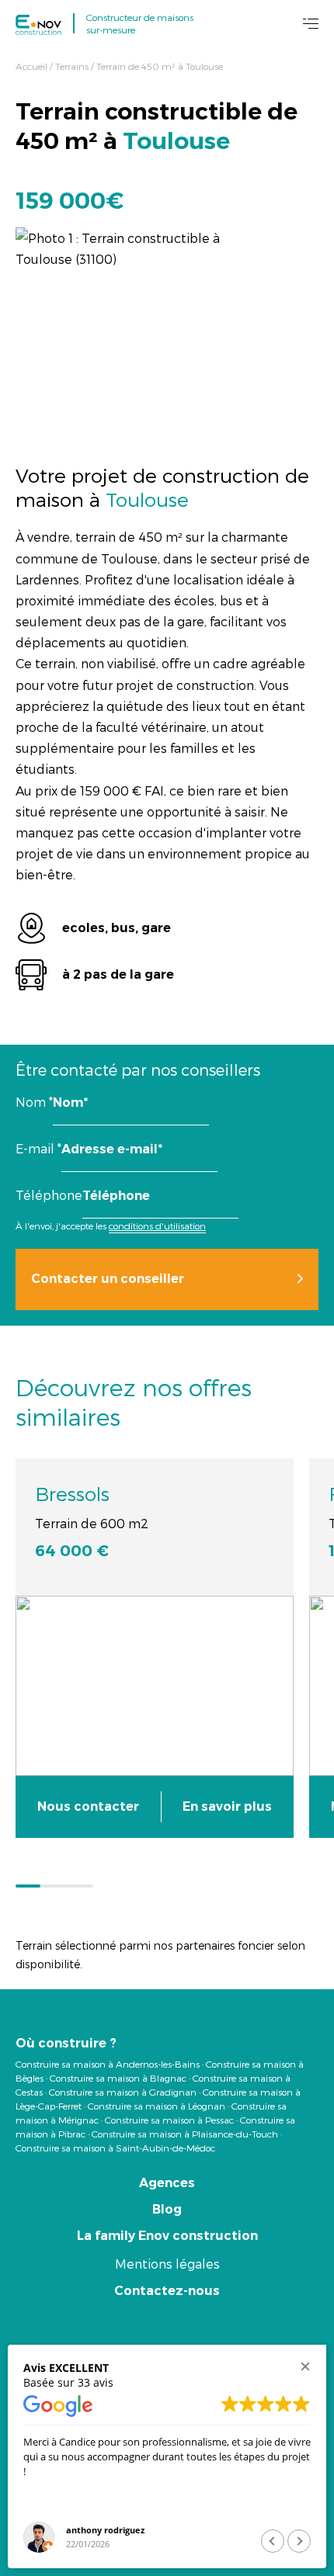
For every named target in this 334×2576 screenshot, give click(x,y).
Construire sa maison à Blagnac (118, 2078)
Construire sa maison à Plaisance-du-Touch (185, 2134)
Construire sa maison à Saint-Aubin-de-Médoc (115, 2148)
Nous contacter (88, 1806)
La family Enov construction (167, 2236)
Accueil (31, 66)
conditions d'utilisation (157, 1226)
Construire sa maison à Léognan (157, 2106)
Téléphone (49, 1195)
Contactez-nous (167, 2291)
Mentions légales (167, 2264)
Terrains (72, 66)
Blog (167, 2209)
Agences (167, 2183)
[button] (305, 2366)
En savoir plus (227, 1806)
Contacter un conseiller (108, 1279)
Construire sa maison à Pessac (169, 2120)
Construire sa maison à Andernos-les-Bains (108, 2064)
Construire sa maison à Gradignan (123, 2092)
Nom (34, 1102)
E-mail (38, 1148)
